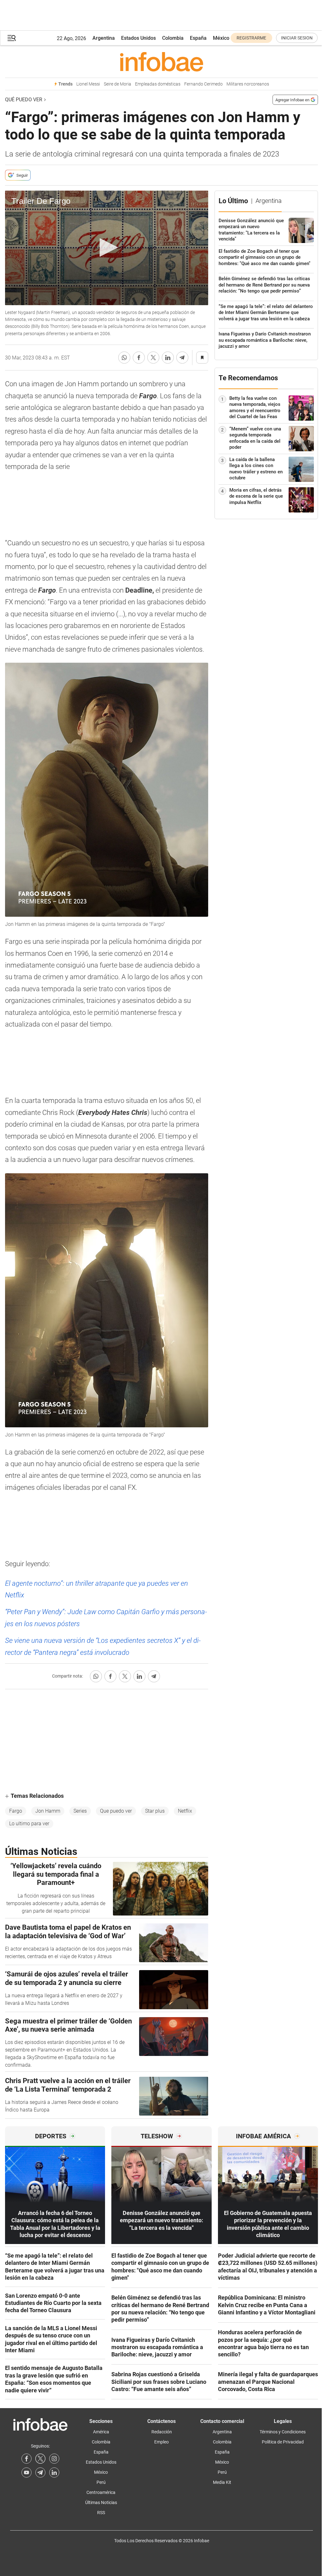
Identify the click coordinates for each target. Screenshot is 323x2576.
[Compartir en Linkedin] (168, 358)
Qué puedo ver (24, 100)
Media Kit (222, 2482)
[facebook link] (26, 2459)
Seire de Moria (117, 84)
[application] (107, 248)
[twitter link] (40, 2459)
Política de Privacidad (283, 2442)
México (221, 38)
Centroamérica (101, 2492)
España (198, 38)
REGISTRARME (251, 38)
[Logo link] (161, 62)
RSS (101, 2513)
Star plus (155, 1811)
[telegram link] (40, 2472)
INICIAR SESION (297, 38)
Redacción (162, 2432)
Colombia (173, 38)
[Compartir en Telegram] (182, 358)
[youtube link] (26, 2472)
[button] (12, 38)
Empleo (161, 2442)
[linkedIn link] (54, 2472)
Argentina (104, 38)
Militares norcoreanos (248, 84)
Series (80, 1811)
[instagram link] (54, 2459)
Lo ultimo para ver (29, 1824)
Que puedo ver (116, 1811)
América (101, 2432)
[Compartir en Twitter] (153, 358)
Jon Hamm (48, 1811)
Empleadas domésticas (158, 84)
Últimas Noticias (101, 2502)
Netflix (185, 1811)
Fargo (16, 1811)
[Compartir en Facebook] (139, 358)
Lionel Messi (88, 84)
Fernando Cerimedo (203, 84)
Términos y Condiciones (283, 2432)
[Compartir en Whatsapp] (124, 358)
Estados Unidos (138, 38)
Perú (101, 2482)
